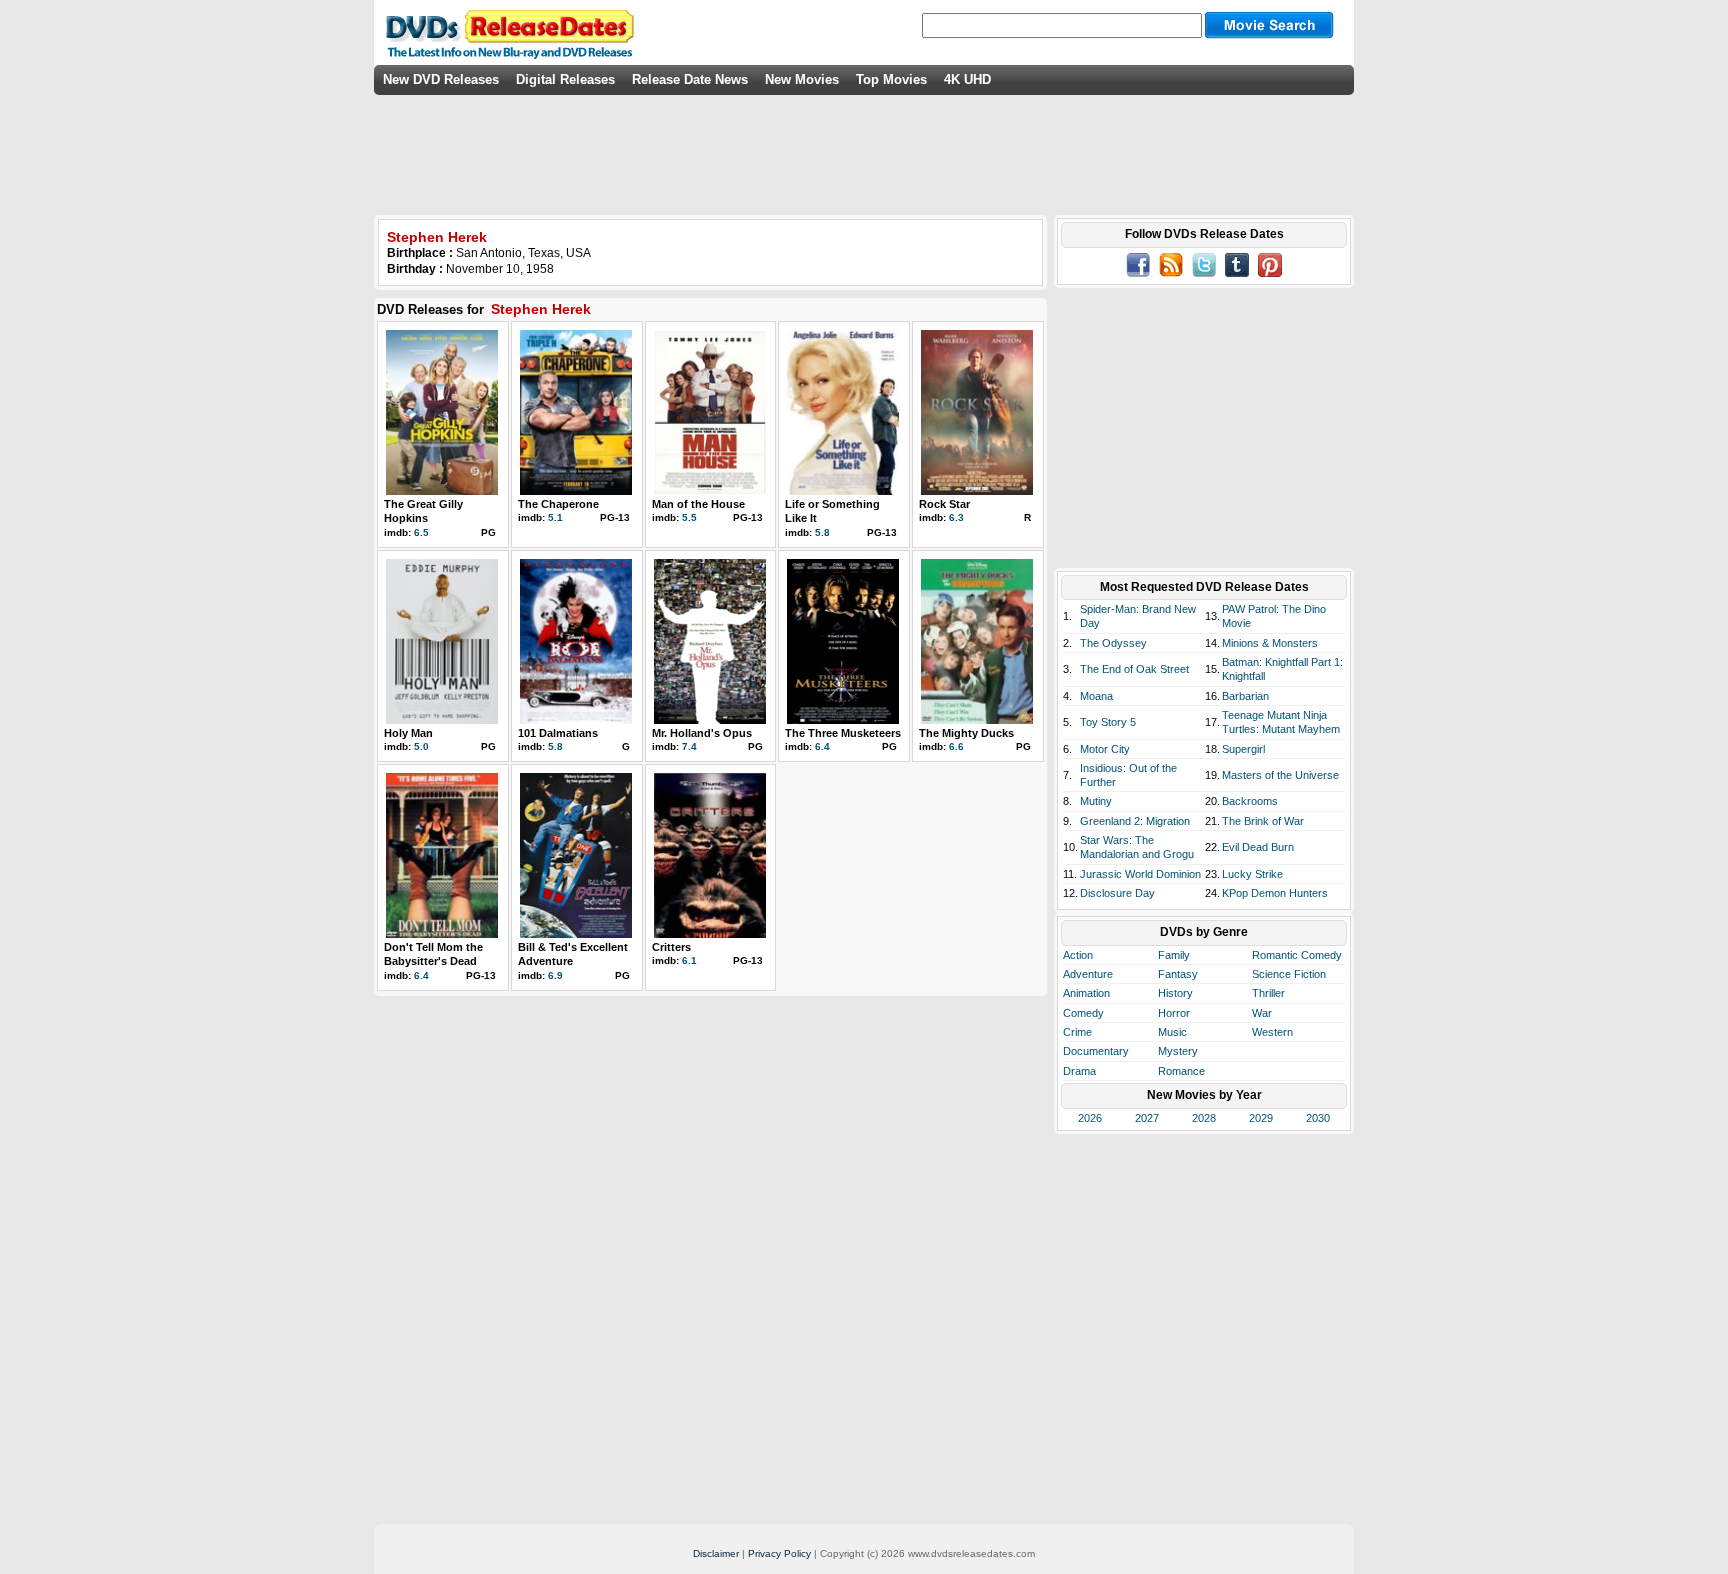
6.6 (956, 746)
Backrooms (1250, 801)
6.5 (421, 532)
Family (1174, 955)
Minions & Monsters (1270, 643)
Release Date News (690, 79)
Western (1272, 1032)
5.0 (421, 746)
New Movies (802, 79)
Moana (1096, 696)
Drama (1079, 1071)
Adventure (1088, 974)
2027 (1147, 1118)
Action (1078, 955)
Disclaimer (716, 1553)
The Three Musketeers (843, 733)
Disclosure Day (1117, 893)
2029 (1261, 1118)
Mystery (1178, 1051)
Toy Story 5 (1108, 722)
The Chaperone (558, 504)
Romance (1181, 1071)
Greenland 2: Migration (1135, 821)
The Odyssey (1113, 643)
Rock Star (944, 504)
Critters (671, 947)
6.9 (555, 975)
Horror (1174, 1013)
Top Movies (891, 79)
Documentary (1096, 1051)
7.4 (689, 746)
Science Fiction (1289, 974)
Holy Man (408, 733)
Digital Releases (565, 79)
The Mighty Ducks (966, 733)
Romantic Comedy (1297, 955)
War (1262, 1013)
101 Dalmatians (558, 733)
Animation (1086, 993)
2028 (1204, 1118)
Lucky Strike (1252, 874)
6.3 (956, 517)
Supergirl (1243, 749)
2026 (1090, 1118)
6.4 (822, 746)
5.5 (689, 517)
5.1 (555, 517)
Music (1172, 1032)
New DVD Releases (441, 79)
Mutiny (1096, 801)
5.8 (822, 532)
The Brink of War (1263, 821)
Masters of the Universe (1280, 775)
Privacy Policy (779, 1553)
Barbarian (1245, 696)
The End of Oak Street (1134, 669)
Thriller (1268, 993)
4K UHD (967, 79)
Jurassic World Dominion (1140, 874)
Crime (1077, 1032)
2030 (1318, 1118)
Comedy (1083, 1013)
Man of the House (698, 504)
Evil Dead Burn (1258, 847)
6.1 (689, 960)
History (1175, 993)
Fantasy (1178, 974)
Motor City (1105, 749)
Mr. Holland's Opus (702, 733)
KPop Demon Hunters (1275, 893)
